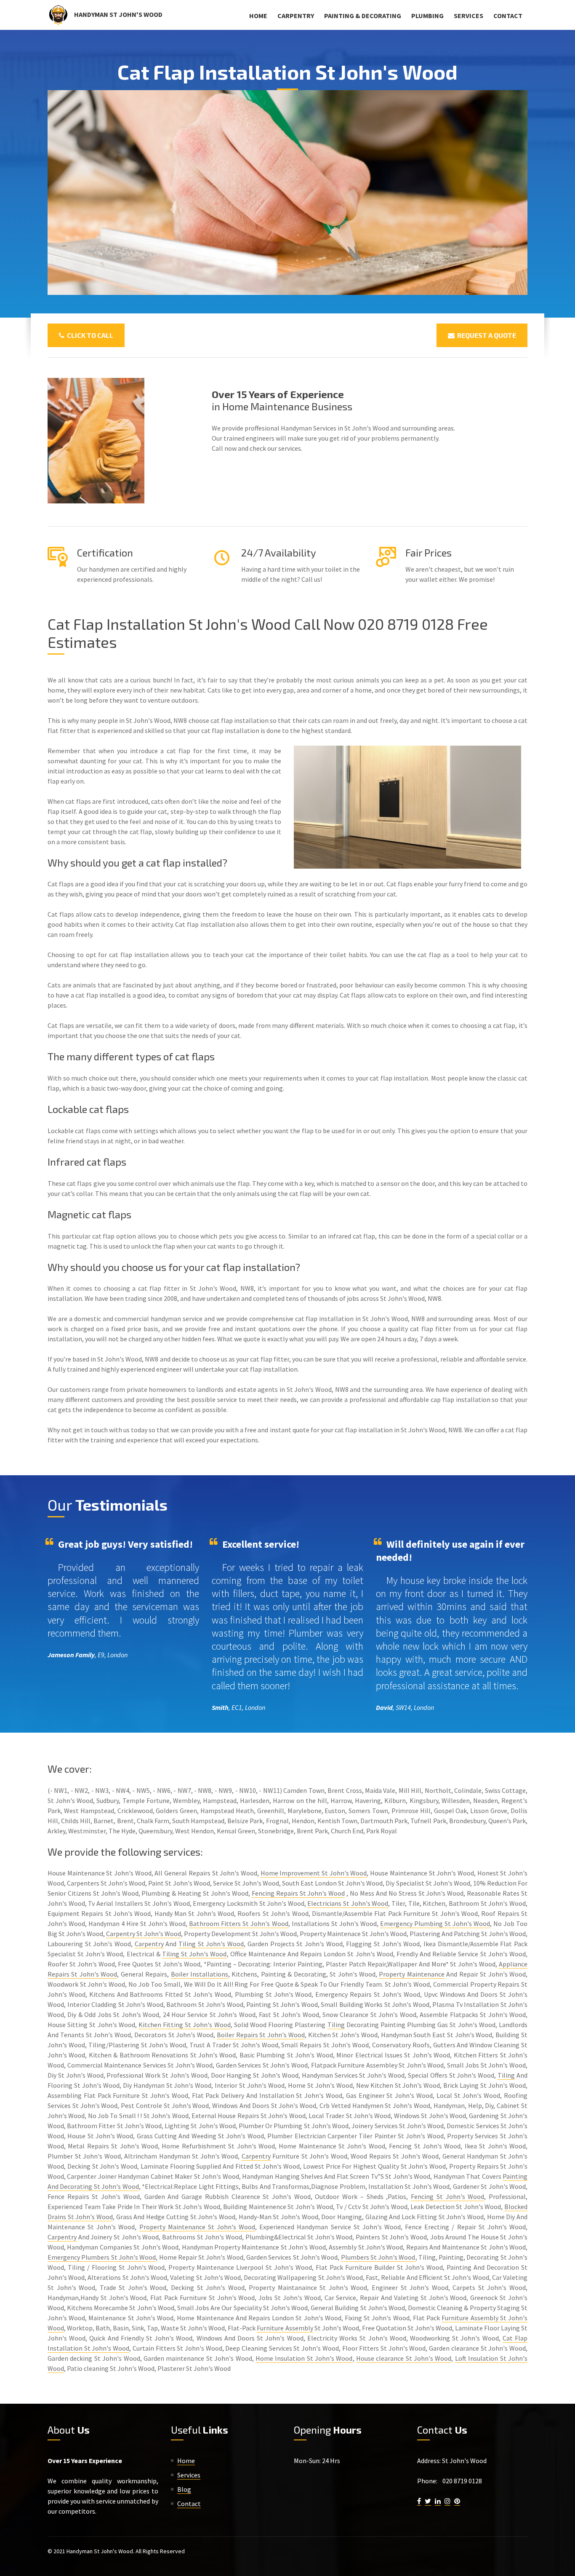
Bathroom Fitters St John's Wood (238, 1923)
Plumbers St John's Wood (378, 2257)
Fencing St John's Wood (447, 2196)
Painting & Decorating (363, 16)
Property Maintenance (411, 1974)
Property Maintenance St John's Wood (197, 2227)
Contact (508, 16)
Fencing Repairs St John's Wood (298, 1893)
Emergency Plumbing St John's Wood (435, 1923)
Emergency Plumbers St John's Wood (102, 2257)
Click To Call (89, 335)
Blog (184, 2489)
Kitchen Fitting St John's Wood (185, 2025)
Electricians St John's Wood (348, 1903)
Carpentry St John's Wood (144, 1934)
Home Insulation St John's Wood (304, 2358)
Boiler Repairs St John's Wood (261, 2035)
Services (469, 16)
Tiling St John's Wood (211, 1944)
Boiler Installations (200, 1974)
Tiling (336, 2025)
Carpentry (296, 16)
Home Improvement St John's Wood (314, 1873)
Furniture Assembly (285, 2328)
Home (258, 16)
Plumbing (427, 16)
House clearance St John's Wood (404, 2358)
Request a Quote (485, 335)
